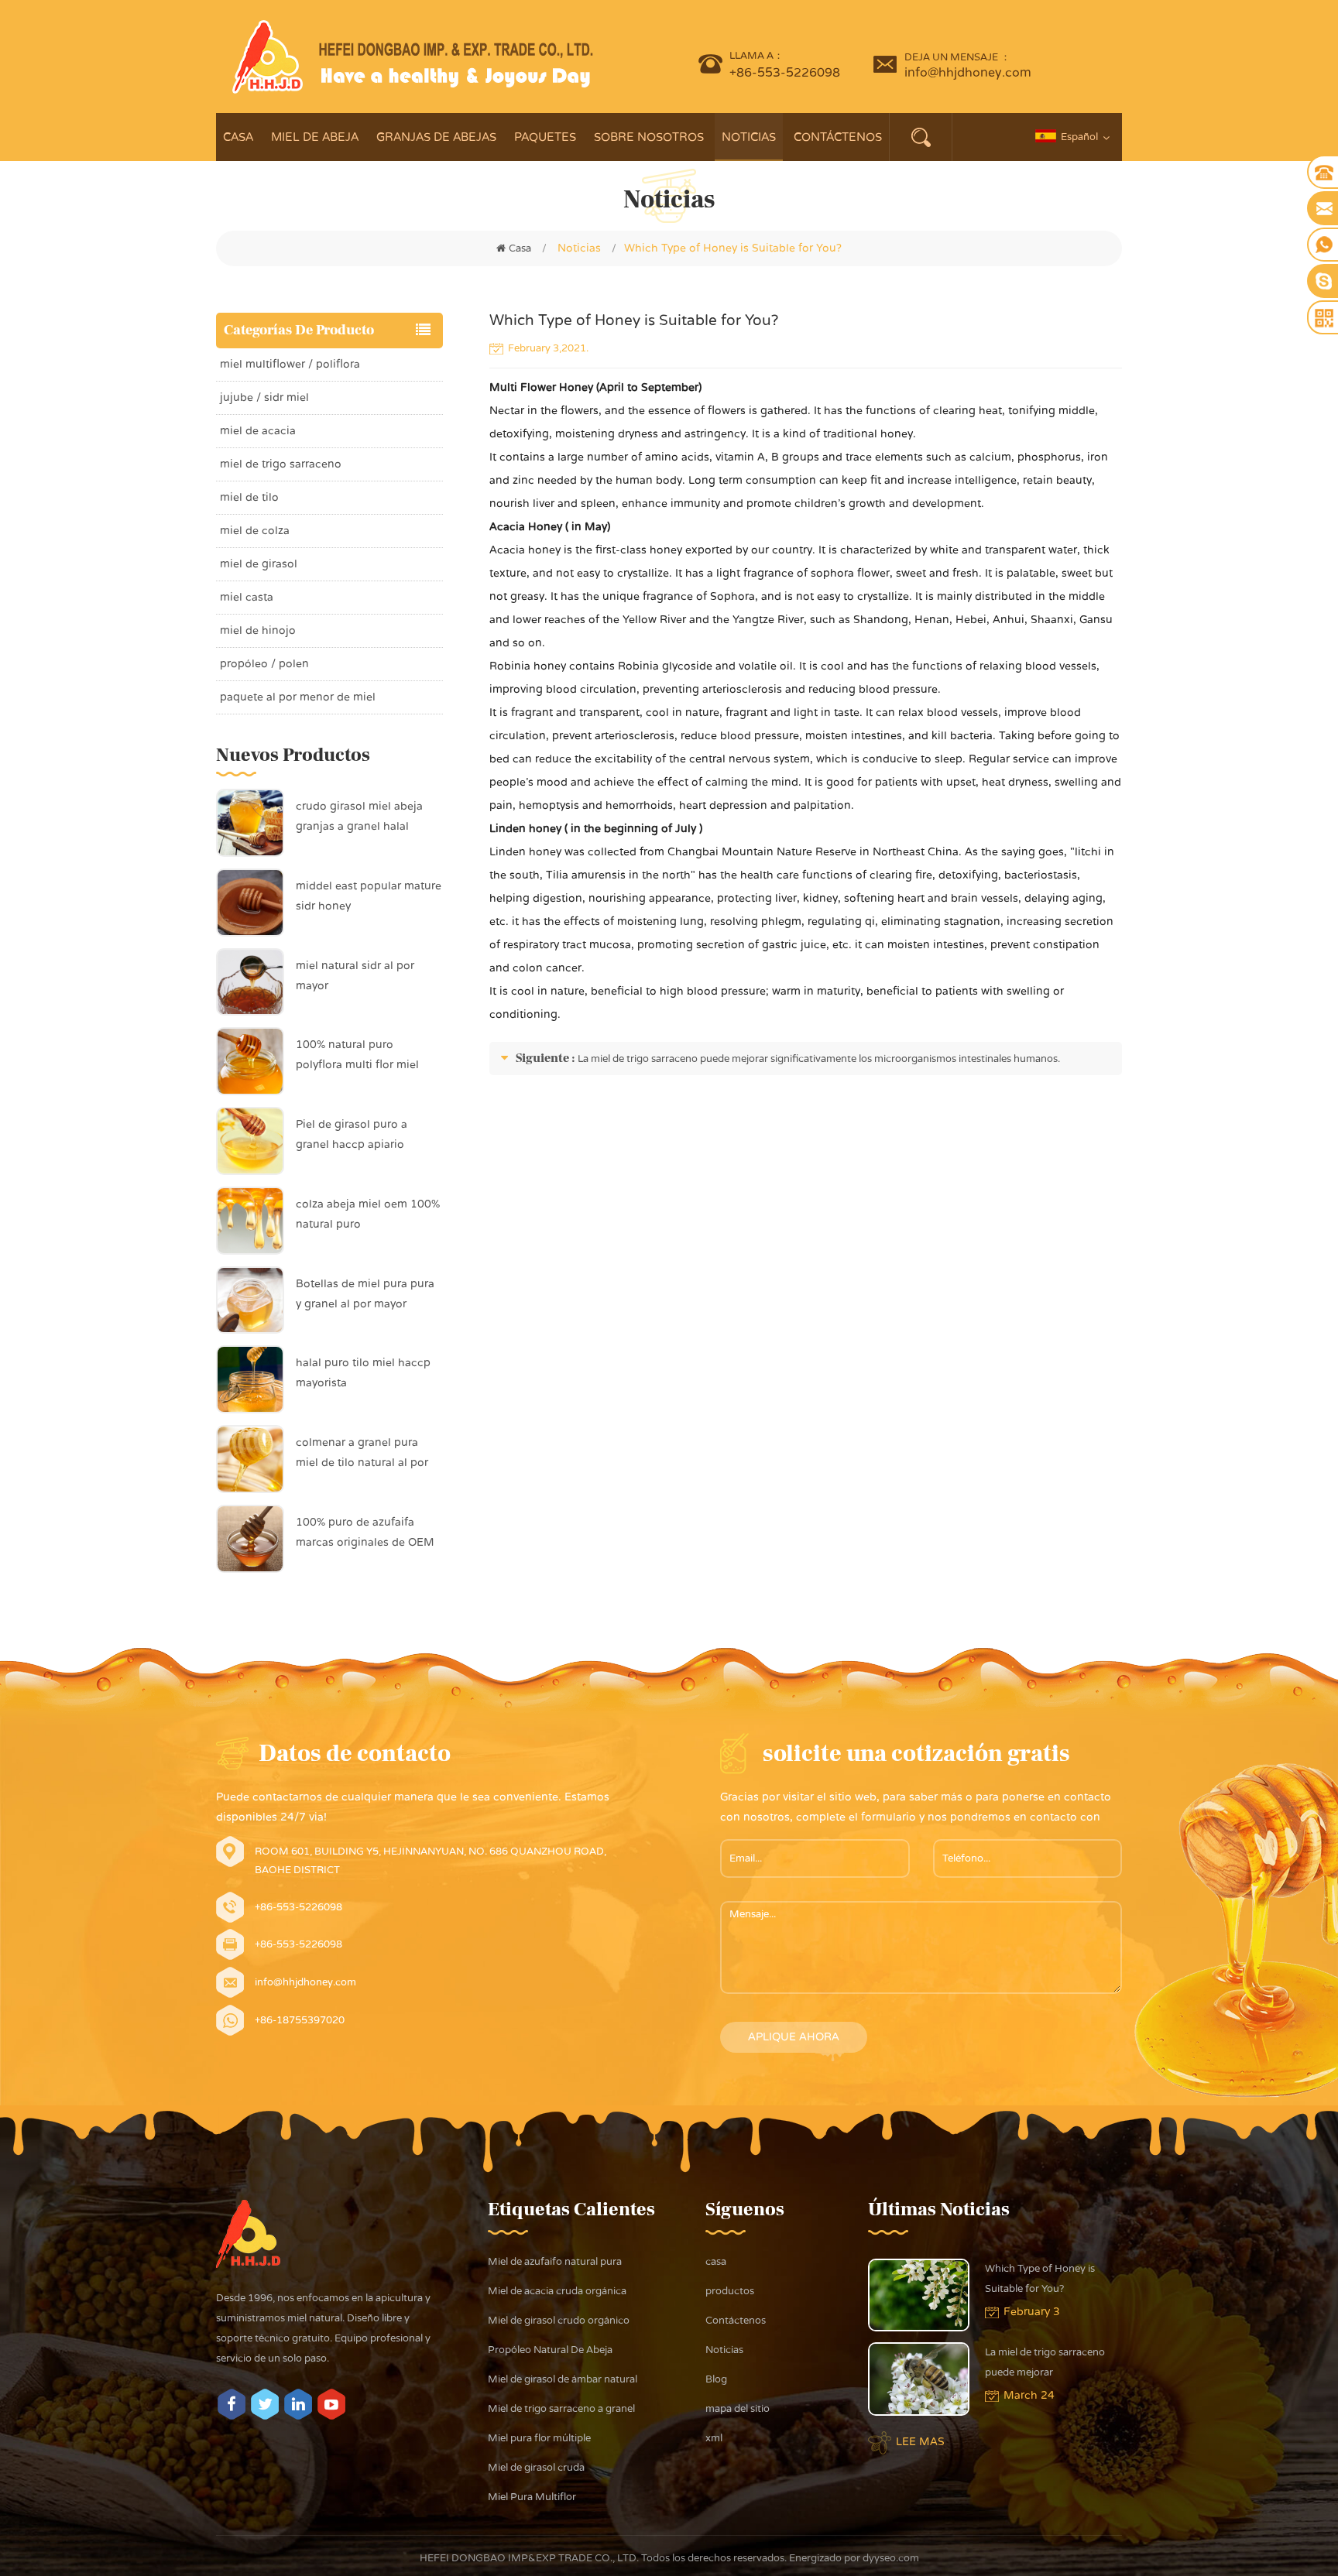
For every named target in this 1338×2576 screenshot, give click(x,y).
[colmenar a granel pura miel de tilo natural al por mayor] (250, 1458)
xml (714, 2438)
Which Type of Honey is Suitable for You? (1040, 2279)
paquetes (545, 137)
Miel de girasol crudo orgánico (559, 2321)
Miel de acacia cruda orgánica (557, 2291)
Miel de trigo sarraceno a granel (561, 2409)
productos (730, 2291)
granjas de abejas (436, 137)
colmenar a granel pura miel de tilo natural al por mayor (362, 1454)
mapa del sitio (738, 2409)
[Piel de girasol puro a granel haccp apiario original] (250, 1140)
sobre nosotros (649, 137)
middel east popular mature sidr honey (369, 896)
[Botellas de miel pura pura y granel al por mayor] (250, 1300)
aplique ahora (794, 2037)
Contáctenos (838, 137)
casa (716, 2262)
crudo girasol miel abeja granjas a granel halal (359, 816)
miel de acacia (258, 431)
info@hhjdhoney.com (968, 73)
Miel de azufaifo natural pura (555, 2262)
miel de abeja (315, 137)
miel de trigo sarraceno (281, 464)
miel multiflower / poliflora (290, 364)
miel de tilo (249, 497)
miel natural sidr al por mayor (355, 976)
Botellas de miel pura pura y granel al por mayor (365, 1294)
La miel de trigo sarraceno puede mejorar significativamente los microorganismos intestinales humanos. (819, 1059)
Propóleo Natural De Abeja (550, 2350)
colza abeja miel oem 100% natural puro (368, 1214)
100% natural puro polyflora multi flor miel (357, 1055)
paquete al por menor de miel (298, 697)
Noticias (749, 137)
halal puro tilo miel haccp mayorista (363, 1373)
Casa (238, 137)
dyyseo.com (890, 2558)
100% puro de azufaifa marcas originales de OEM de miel (365, 1534)
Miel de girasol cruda (536, 2468)
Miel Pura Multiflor (532, 2497)
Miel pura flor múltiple (539, 2438)
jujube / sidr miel (264, 397)
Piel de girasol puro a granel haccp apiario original (352, 1136)
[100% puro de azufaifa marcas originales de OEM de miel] (250, 1538)
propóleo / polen (264, 664)
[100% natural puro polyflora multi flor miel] (250, 1061)
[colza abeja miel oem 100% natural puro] (250, 1220)
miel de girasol (259, 564)
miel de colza (255, 531)
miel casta (247, 597)
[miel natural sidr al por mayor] (250, 981)
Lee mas (920, 2442)
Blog (716, 2379)
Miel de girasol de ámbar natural (563, 2379)
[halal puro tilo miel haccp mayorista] (250, 1379)
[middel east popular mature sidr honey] (250, 902)
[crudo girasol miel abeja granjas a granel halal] (250, 822)
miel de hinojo (258, 630)
